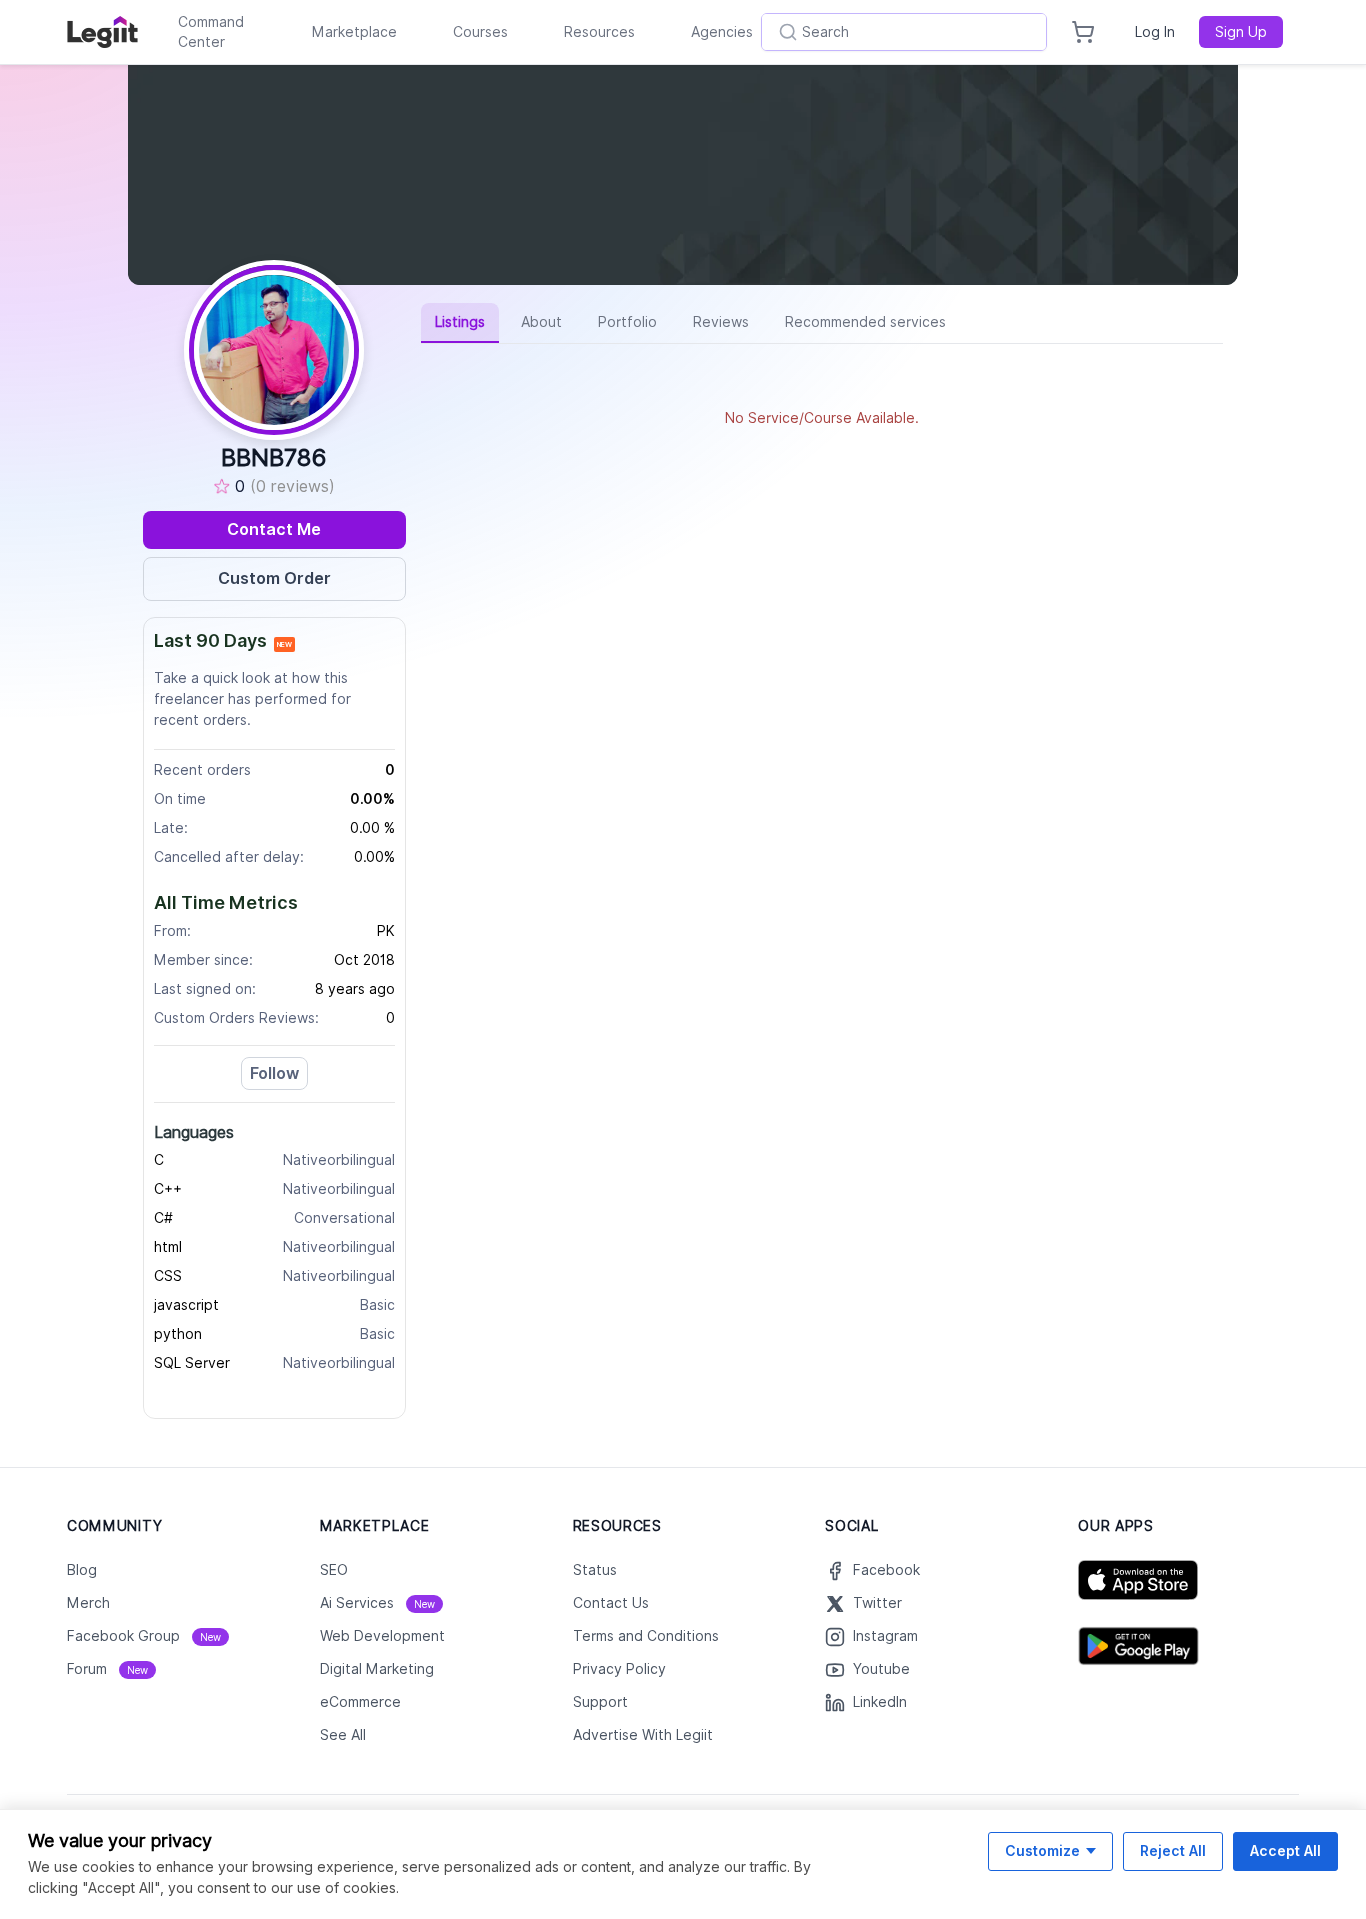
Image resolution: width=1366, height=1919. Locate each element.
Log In (1155, 32)
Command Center (211, 32)
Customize (1042, 1850)
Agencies (722, 32)
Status (595, 1570)
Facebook (886, 1570)
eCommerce (360, 1702)
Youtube (881, 1669)
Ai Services (377, 1603)
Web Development (382, 1636)
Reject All (1173, 1850)
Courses (480, 32)
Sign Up (1241, 32)
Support (600, 1702)
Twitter (877, 1603)
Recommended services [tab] (865, 322)
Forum (107, 1669)
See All (343, 1735)
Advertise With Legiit (643, 1735)
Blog (82, 1570)
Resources (599, 32)
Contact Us (611, 1603)
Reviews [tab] (721, 322)
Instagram (885, 1636)
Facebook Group (144, 1636)
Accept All (1285, 1850)
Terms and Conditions (646, 1636)
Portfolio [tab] (627, 322)
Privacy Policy (619, 1669)
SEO (334, 1570)
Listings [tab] (460, 322)
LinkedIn (880, 1702)
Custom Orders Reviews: (236, 1018)
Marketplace (354, 32)
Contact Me (274, 529)
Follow (274, 1073)
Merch (88, 1603)
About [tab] (541, 322)
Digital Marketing (377, 1669)
